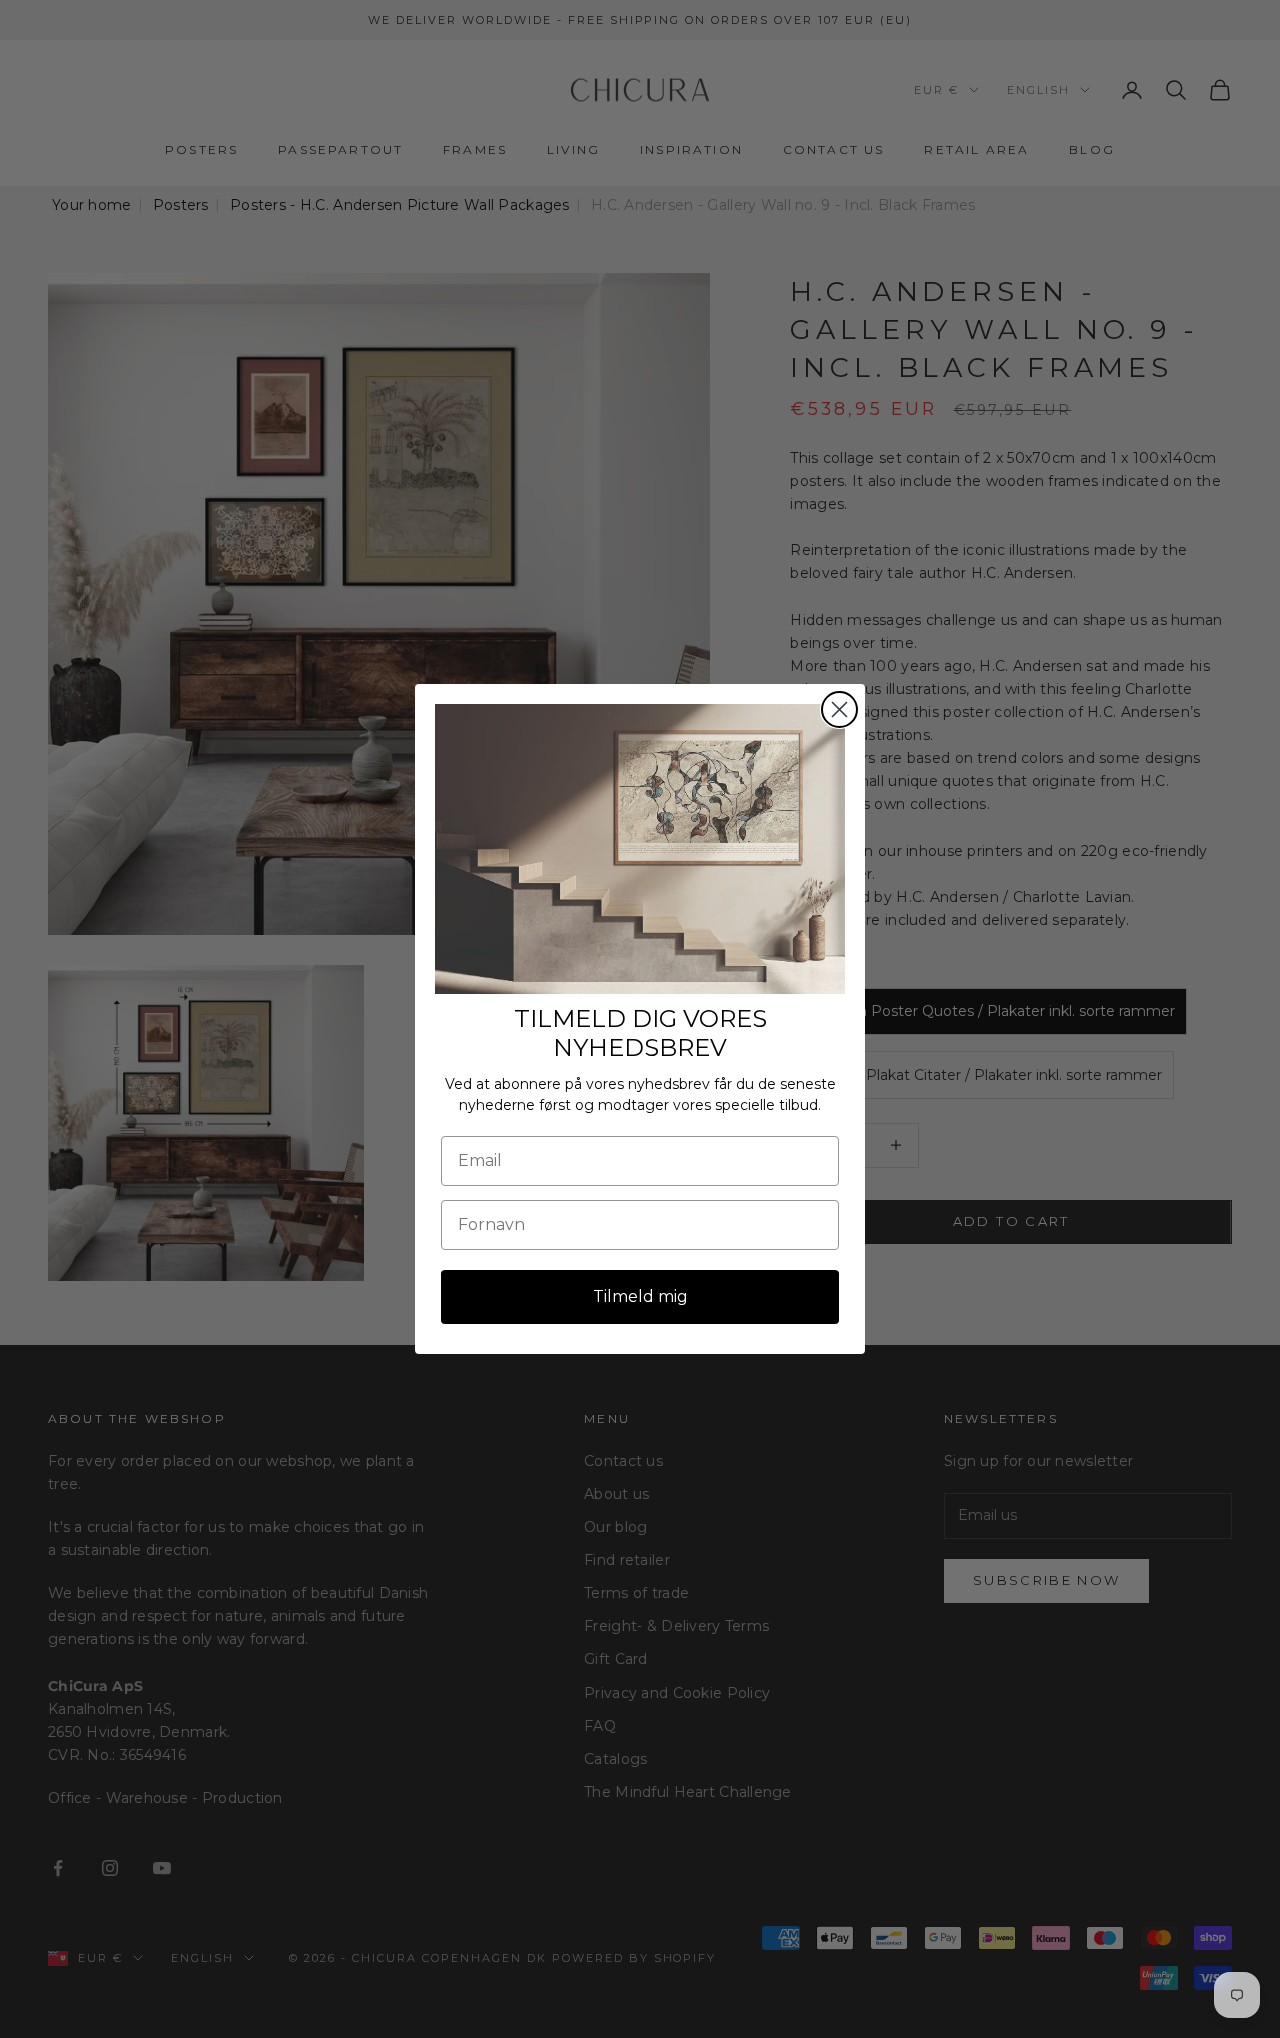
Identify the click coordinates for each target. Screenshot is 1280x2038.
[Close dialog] (839, 709)
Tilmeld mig (640, 1296)
